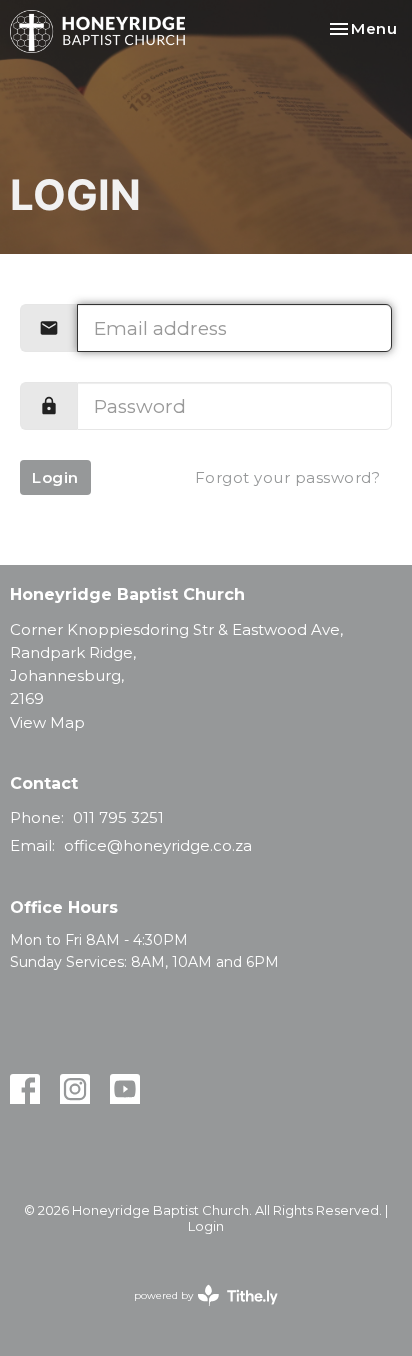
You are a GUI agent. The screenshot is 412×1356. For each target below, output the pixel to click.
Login (55, 477)
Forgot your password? (288, 477)
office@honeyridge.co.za (158, 845)
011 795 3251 (118, 817)
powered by (196, 1312)
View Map (47, 722)
